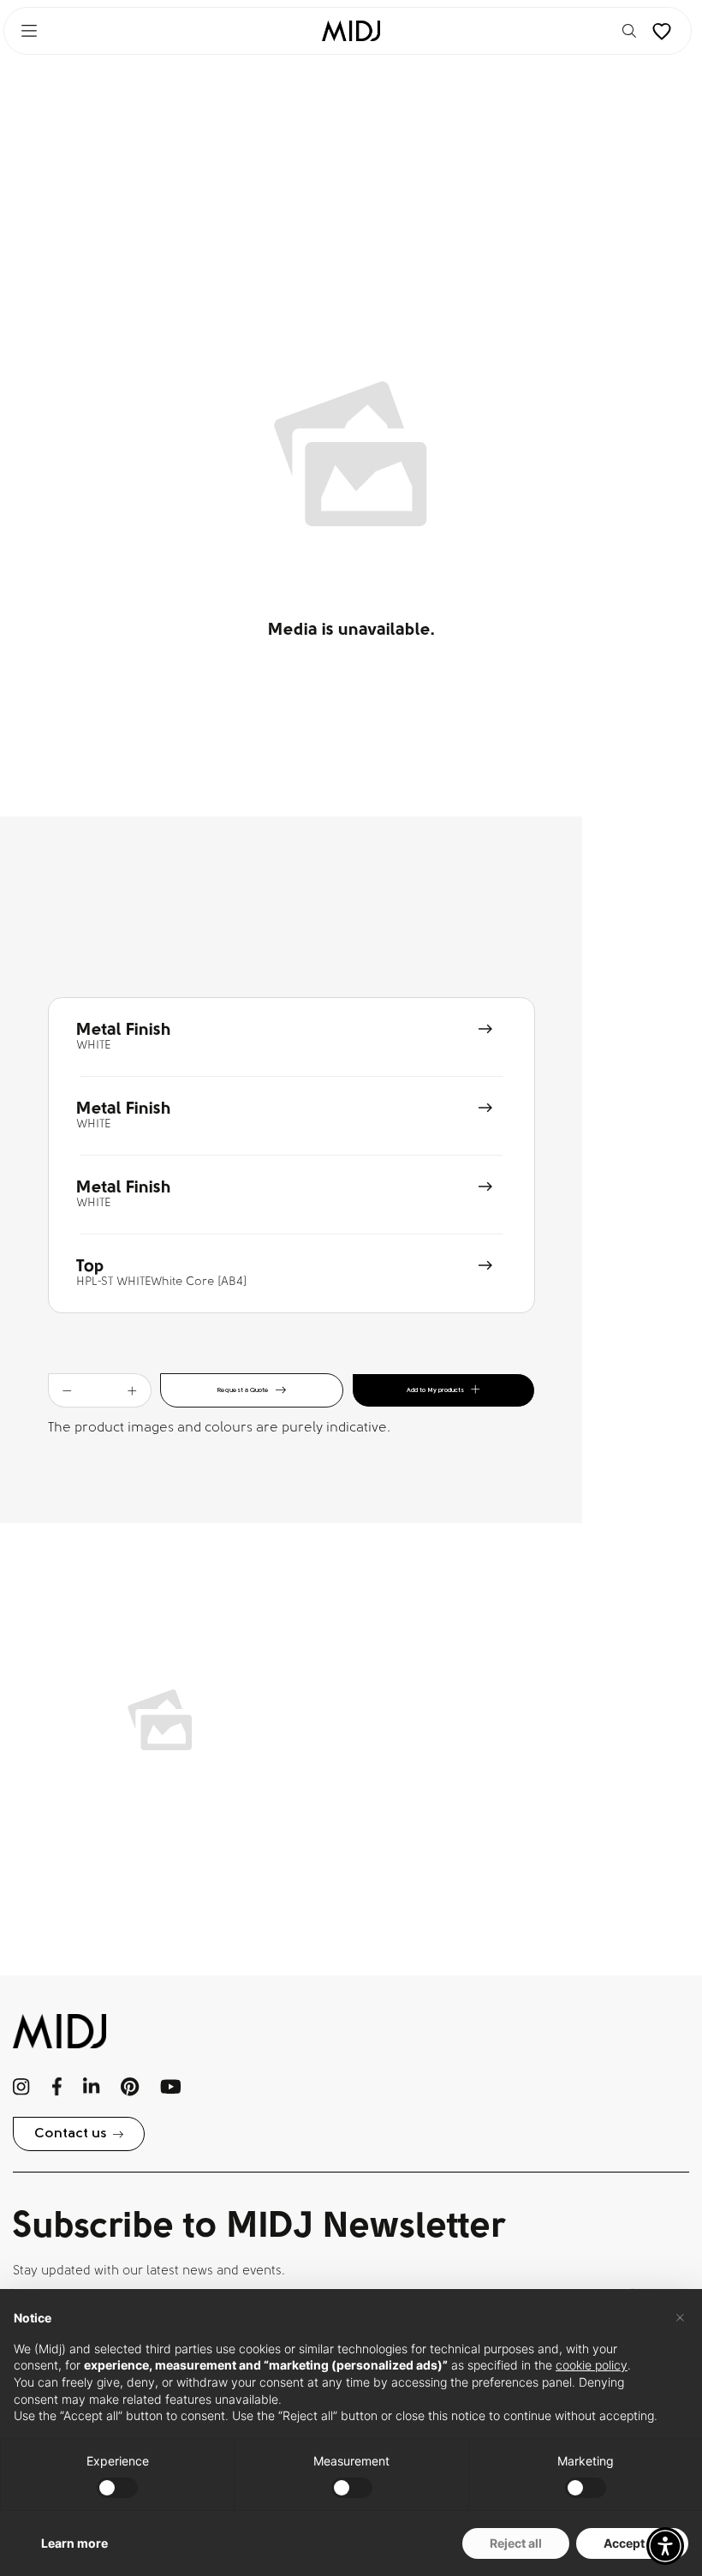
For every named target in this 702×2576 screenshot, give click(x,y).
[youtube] (171, 2087)
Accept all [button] (632, 2543)
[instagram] (22, 2087)
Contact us (70, 2134)
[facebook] (57, 2087)
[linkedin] (91, 2087)
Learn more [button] (74, 2543)
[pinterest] (130, 2087)
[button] (665, 2546)
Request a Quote (243, 1390)
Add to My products (435, 1390)
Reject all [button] (516, 2543)
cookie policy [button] (592, 2365)
